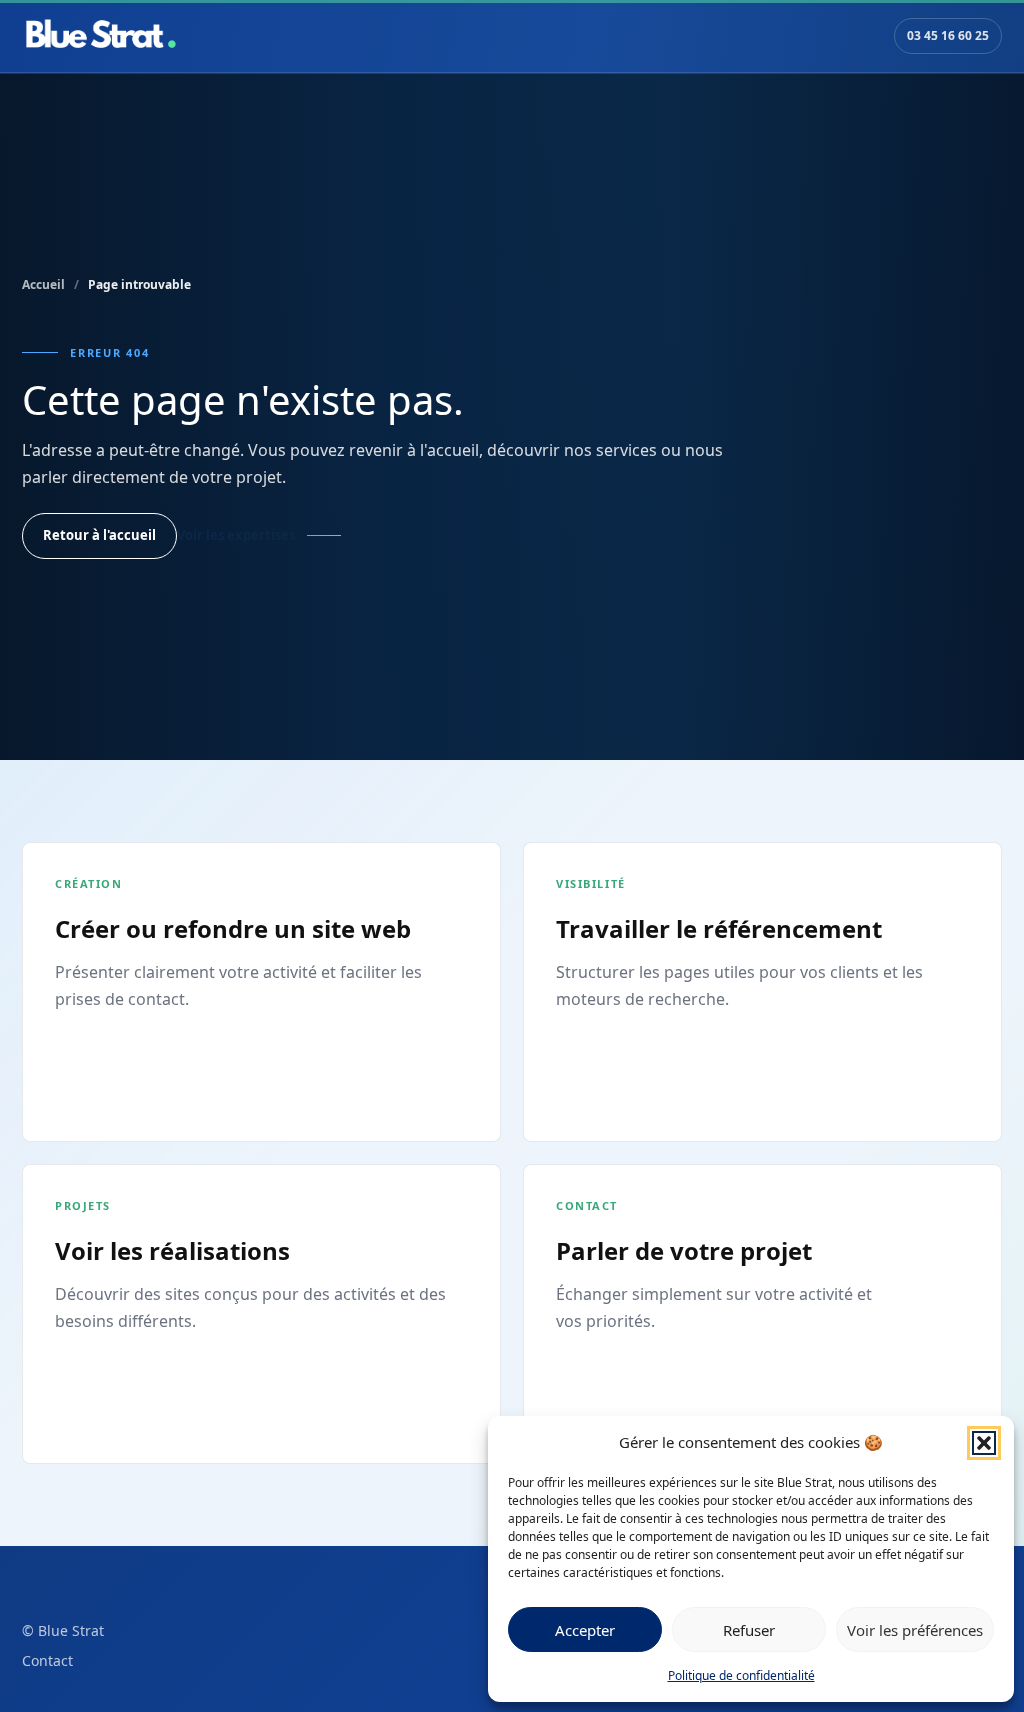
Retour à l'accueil (99, 535)
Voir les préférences (915, 1630)
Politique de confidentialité (741, 1675)
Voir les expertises (236, 535)
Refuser (749, 1630)
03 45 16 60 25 (948, 35)
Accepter (585, 1630)
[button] (984, 1443)
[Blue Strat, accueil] (101, 36)
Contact (47, 1660)
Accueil (43, 284)
